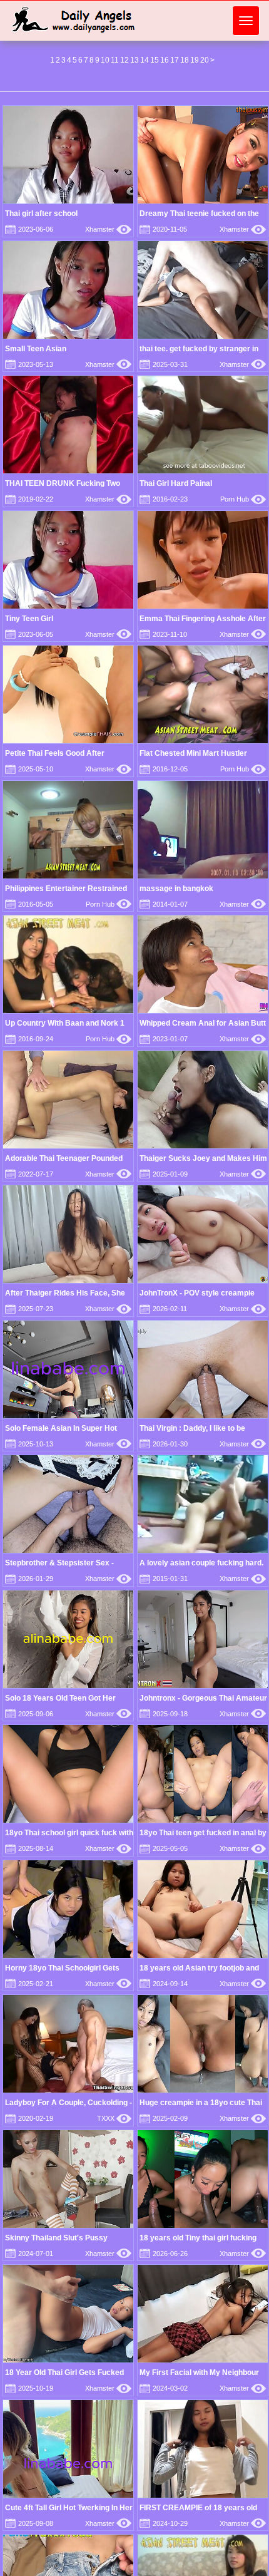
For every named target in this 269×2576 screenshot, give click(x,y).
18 (185, 60)
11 (115, 60)
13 (134, 60)
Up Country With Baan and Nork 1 (65, 1023)
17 (175, 60)
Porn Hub (243, 499)
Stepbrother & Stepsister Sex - (59, 1563)
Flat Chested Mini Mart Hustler (193, 753)
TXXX (114, 2118)
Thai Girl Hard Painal (176, 483)
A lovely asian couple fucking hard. (201, 1563)
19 (195, 60)
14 (145, 60)
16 (165, 60)
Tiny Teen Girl (29, 619)
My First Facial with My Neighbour (199, 2372)
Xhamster (108, 229)
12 (124, 60)
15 (155, 60)
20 (205, 60)
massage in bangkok (176, 889)
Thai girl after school (41, 214)
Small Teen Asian (36, 349)
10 (105, 60)
